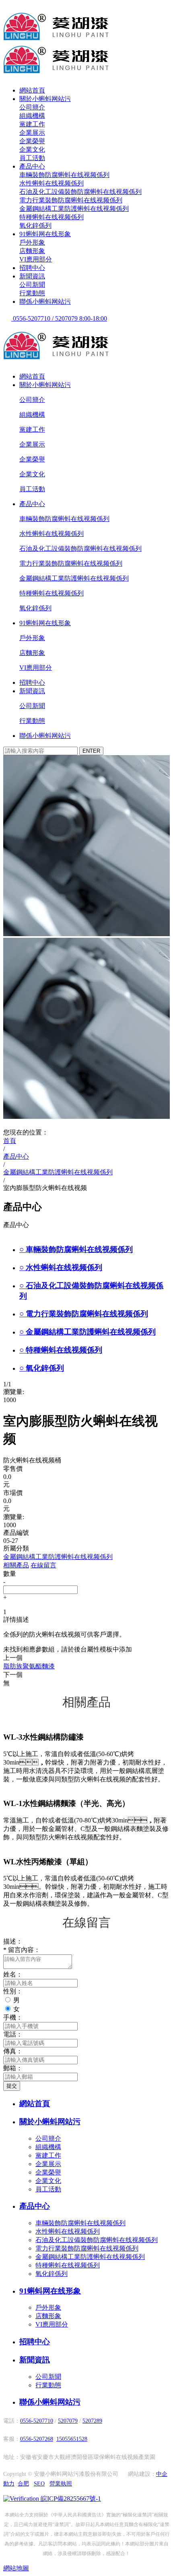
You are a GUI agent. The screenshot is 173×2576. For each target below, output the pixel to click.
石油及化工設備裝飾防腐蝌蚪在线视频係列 (80, 192)
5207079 (68, 2421)
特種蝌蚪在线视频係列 (51, 217)
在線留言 (43, 1565)
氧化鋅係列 (35, 225)
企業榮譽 (32, 141)
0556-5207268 (37, 2439)
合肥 (23, 2484)
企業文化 (32, 149)
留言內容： (22, 1950)
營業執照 (61, 2484)
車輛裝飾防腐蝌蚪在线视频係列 (64, 175)
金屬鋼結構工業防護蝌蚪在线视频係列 (74, 209)
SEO (39, 2484)
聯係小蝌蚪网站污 (45, 302)
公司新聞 (32, 285)
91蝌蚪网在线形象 (45, 234)
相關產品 (16, 1565)
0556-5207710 (37, 2421)
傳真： (13, 2051)
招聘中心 (32, 268)
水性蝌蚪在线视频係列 (51, 183)
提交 (12, 2086)
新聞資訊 (32, 276)
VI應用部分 (36, 259)
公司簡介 (32, 107)
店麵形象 (32, 251)
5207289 (92, 2421)
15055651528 (72, 2439)
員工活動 (32, 158)
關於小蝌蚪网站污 (45, 99)
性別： (13, 1991)
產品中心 (32, 166)
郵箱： (13, 2068)
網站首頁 (32, 90)
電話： (13, 2034)
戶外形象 (32, 242)
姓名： (13, 1974)
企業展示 (32, 133)
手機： (13, 2017)
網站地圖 (16, 2568)
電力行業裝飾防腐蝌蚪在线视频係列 (71, 200)
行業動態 (32, 293)
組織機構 (32, 116)
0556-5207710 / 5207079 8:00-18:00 (59, 318)
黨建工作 (32, 124)
